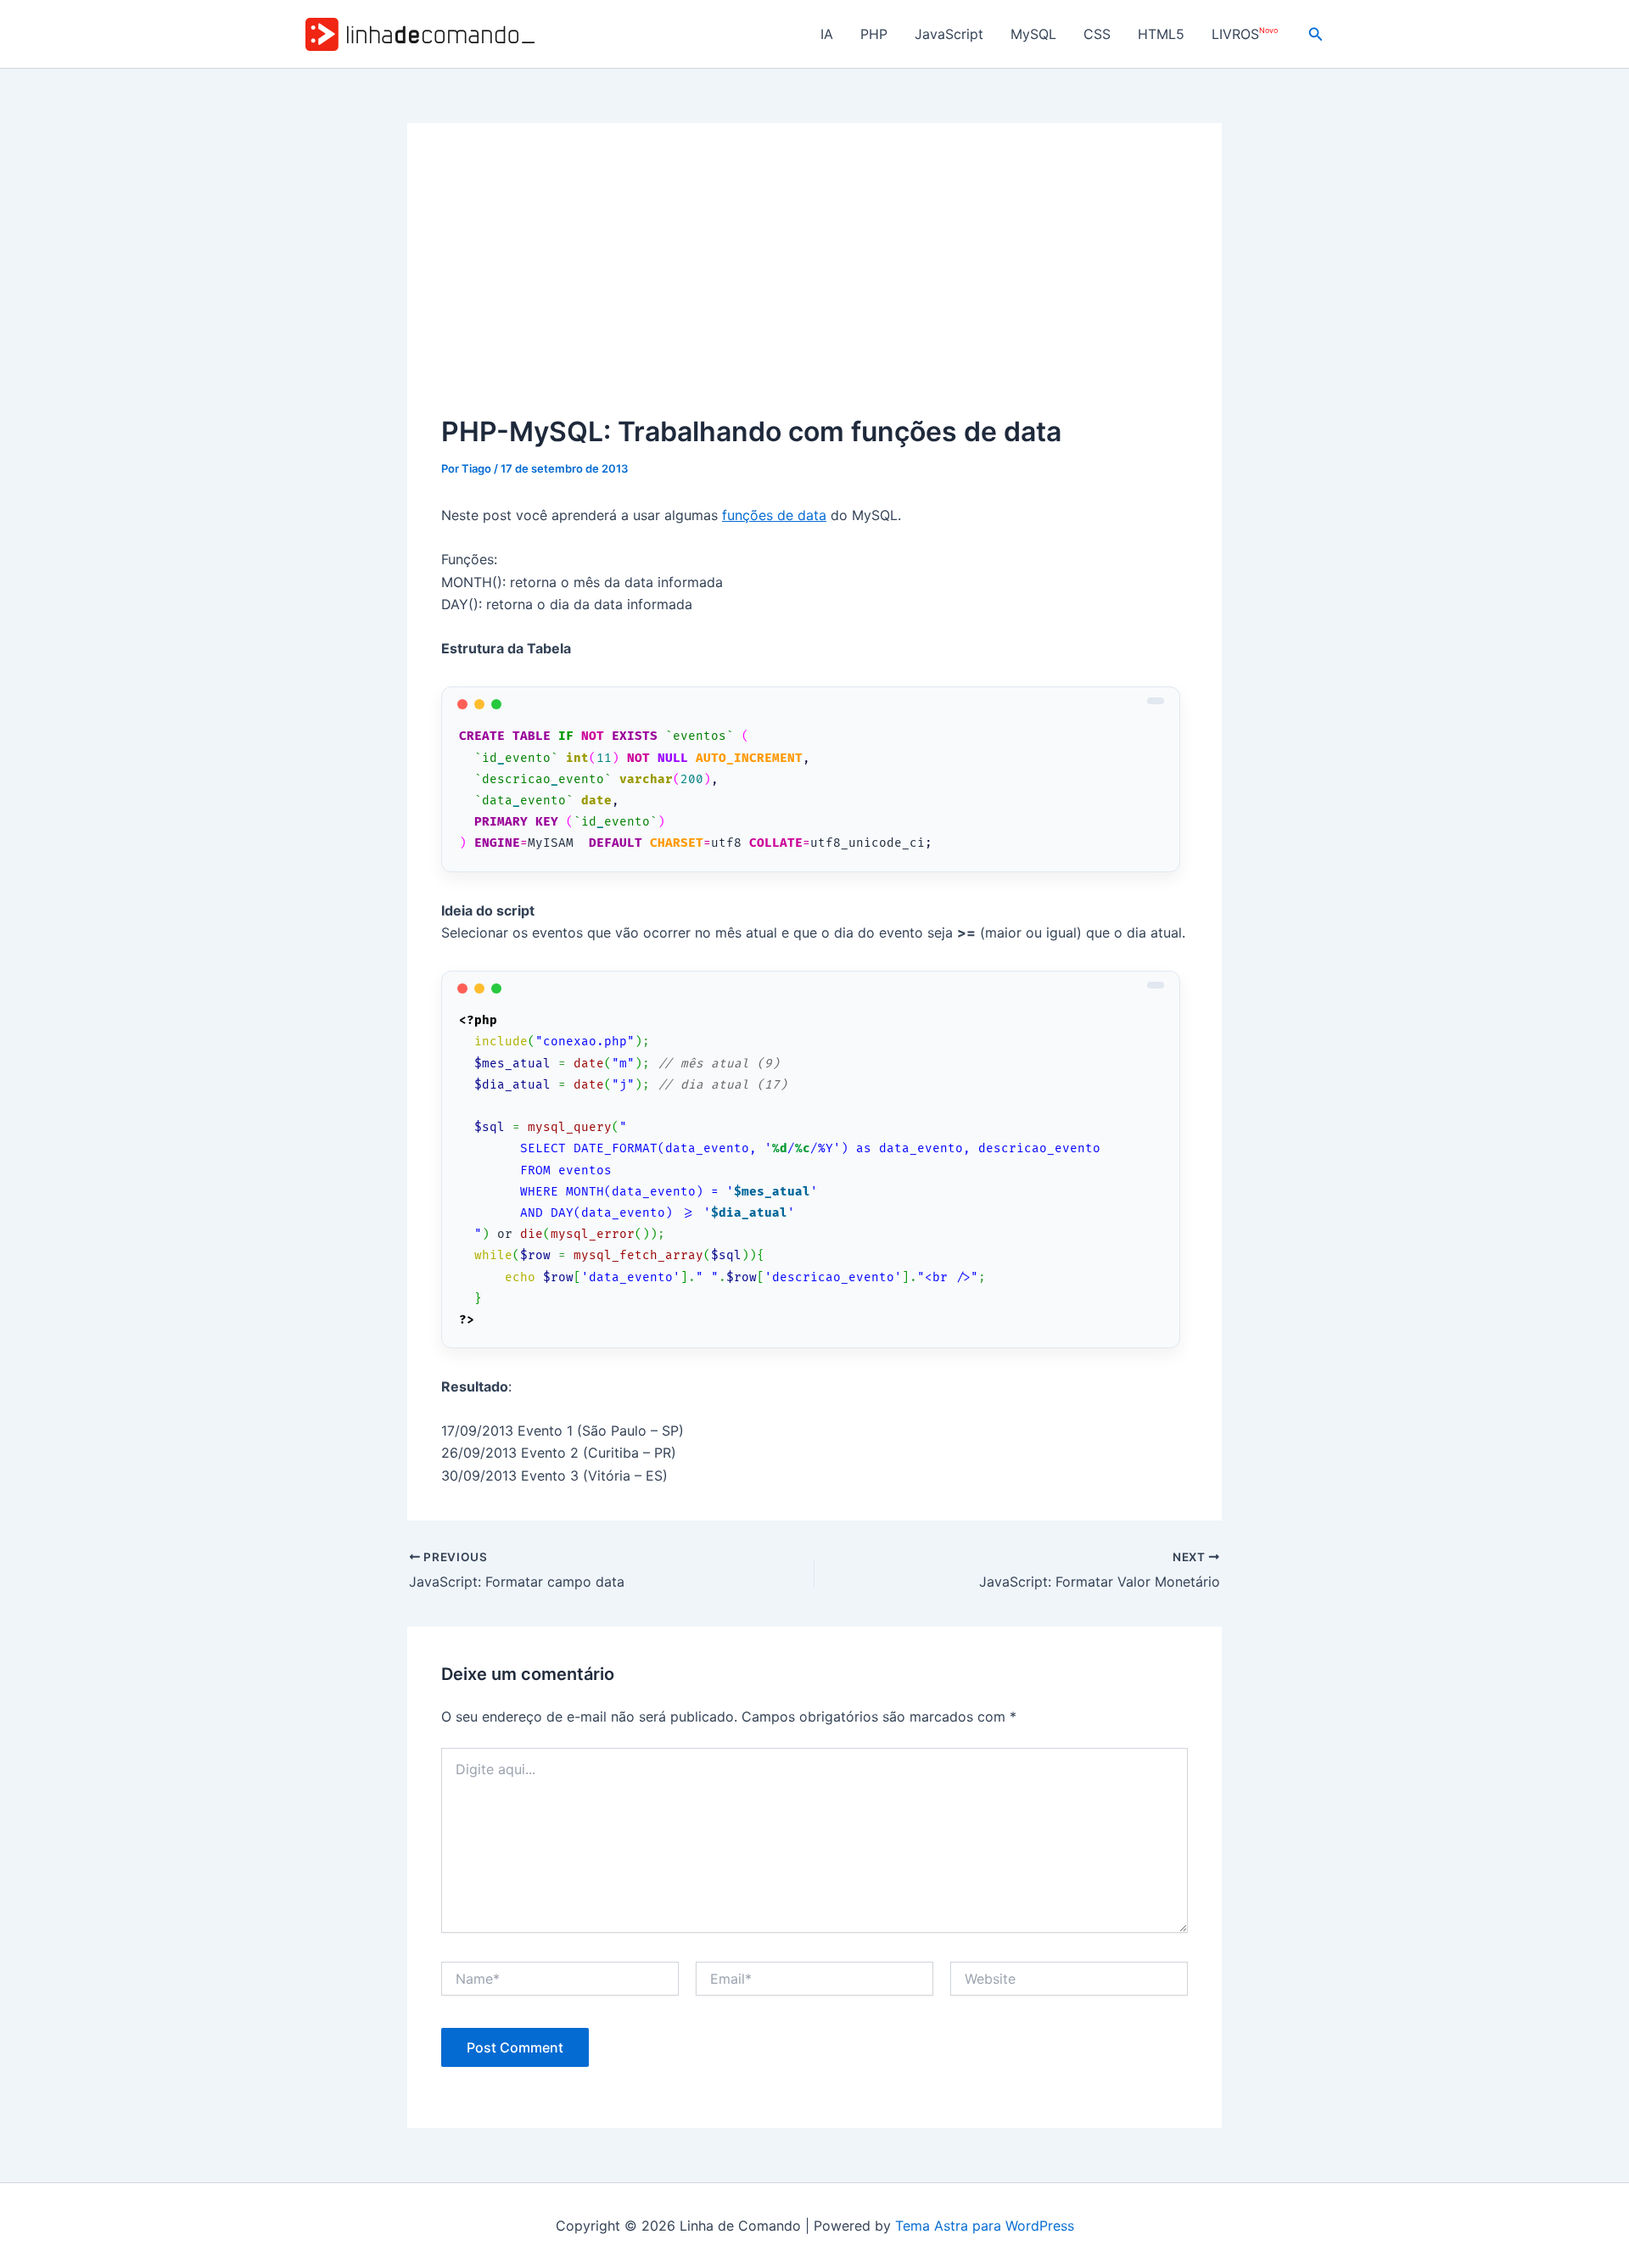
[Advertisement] (814, 284)
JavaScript (949, 34)
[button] (1316, 34)
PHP (874, 34)
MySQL (1033, 34)
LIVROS (1245, 34)
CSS (1097, 34)
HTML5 (1161, 34)
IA (827, 34)
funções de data (774, 515)
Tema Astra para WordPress (985, 2226)
